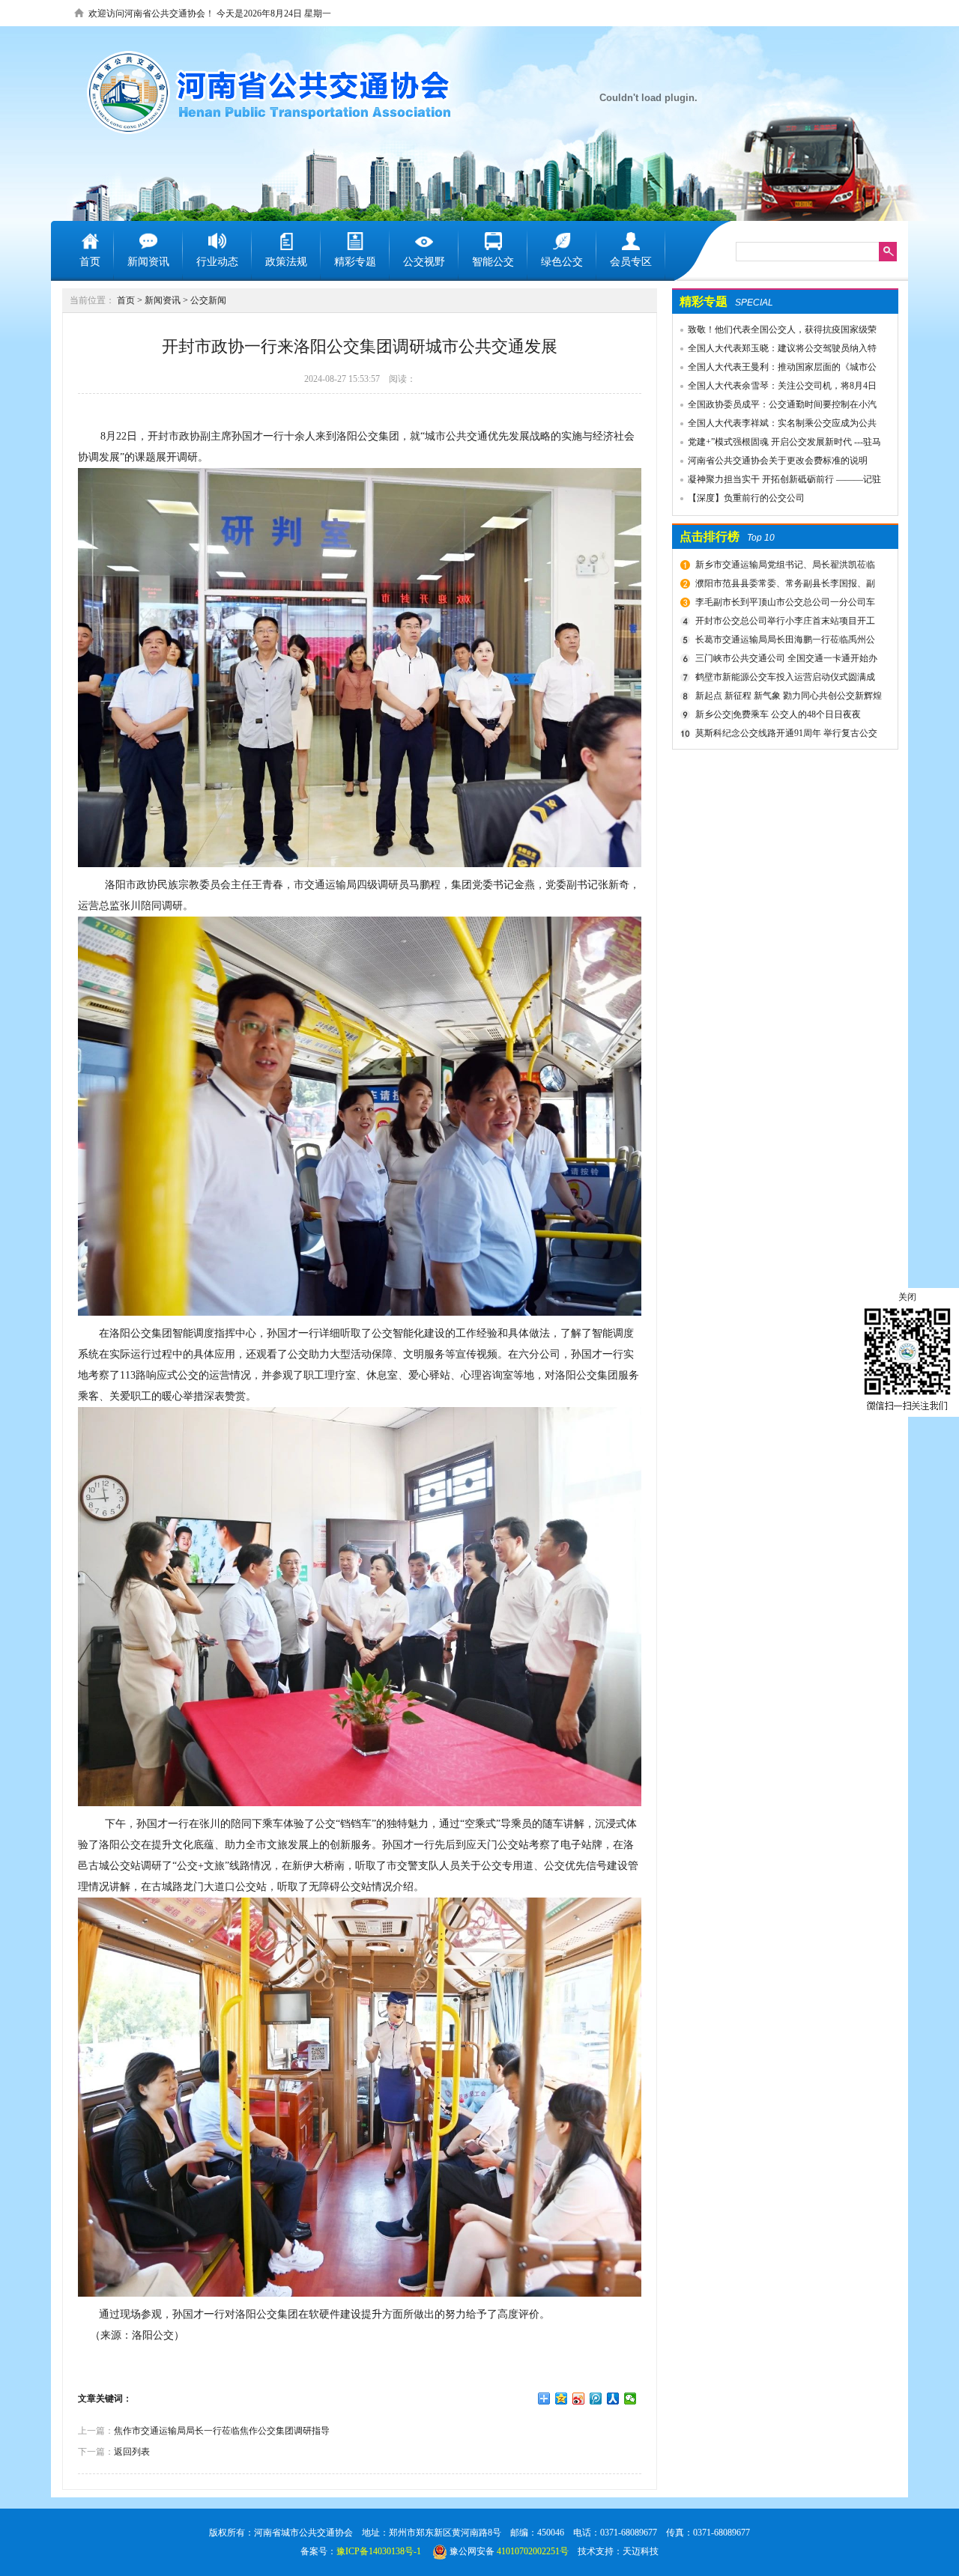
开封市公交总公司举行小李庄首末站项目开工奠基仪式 (783, 623)
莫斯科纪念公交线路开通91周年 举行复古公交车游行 (784, 735)
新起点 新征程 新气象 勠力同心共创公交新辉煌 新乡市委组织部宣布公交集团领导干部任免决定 (787, 698)
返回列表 (132, 2452)
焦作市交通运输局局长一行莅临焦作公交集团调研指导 (222, 2431)
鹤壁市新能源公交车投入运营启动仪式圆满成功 (783, 679)
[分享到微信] (630, 2399)
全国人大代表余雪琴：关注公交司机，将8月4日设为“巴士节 (775, 388)
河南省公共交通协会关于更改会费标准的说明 (778, 461)
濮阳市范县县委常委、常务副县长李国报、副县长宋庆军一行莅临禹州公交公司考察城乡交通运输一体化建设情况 (786, 586)
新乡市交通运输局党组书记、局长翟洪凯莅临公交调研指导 (783, 567)
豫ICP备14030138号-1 (379, 2551)
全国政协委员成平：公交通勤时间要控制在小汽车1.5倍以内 (775, 407)
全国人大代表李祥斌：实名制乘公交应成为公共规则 (775, 425)
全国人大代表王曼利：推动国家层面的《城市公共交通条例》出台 (775, 369)
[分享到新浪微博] (579, 2399)
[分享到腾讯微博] (596, 2399)
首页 (126, 300)
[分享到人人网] (613, 2399)
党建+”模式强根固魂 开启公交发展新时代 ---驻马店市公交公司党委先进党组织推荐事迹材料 (777, 444)
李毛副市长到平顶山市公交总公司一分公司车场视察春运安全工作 (783, 604)
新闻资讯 (163, 300)
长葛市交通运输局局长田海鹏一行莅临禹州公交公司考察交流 (783, 642)
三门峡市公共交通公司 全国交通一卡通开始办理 (784, 660)
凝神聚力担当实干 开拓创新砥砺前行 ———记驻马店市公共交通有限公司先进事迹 (777, 482)
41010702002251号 (533, 2551)
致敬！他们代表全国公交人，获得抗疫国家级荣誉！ (775, 332)
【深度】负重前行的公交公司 (746, 498)
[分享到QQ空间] (562, 2399)
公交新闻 (208, 300)
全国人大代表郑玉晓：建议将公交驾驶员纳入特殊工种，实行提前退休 (775, 350)
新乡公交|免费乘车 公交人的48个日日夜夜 (778, 714)
